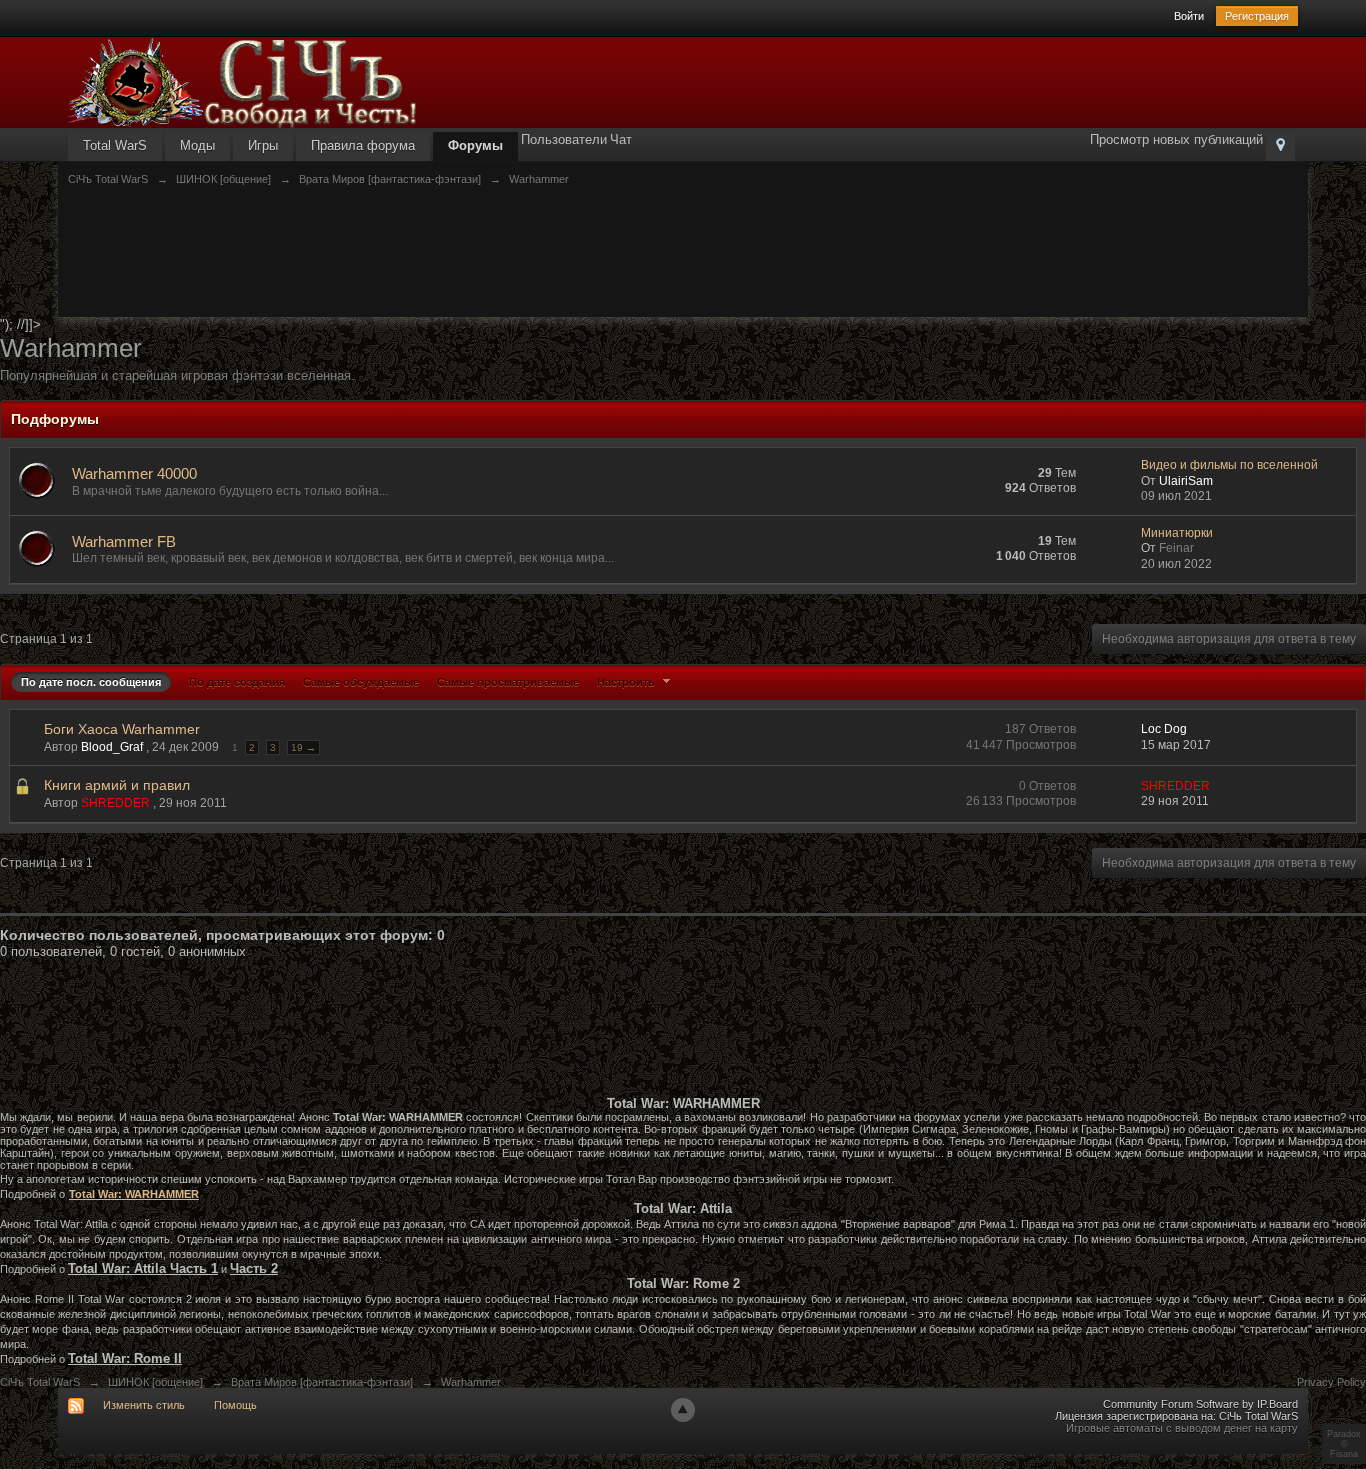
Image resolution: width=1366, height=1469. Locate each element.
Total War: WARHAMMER (134, 1194)
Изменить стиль (144, 1405)
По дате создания (237, 682)
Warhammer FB (124, 541)
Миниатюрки (1177, 533)
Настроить (627, 682)
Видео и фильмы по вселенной (1229, 465)
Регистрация (1257, 16)
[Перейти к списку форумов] (243, 81)
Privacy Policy (1331, 1382)
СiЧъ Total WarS (40, 1382)
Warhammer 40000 (134, 473)
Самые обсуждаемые (361, 682)
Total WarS (115, 145)
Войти (1189, 16)
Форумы (475, 145)
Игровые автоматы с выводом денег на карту (1182, 1428)
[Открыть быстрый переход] (1280, 146)
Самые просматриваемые (508, 682)
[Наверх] (683, 1410)
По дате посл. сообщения (91, 682)
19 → (303, 747)
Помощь (235, 1405)
